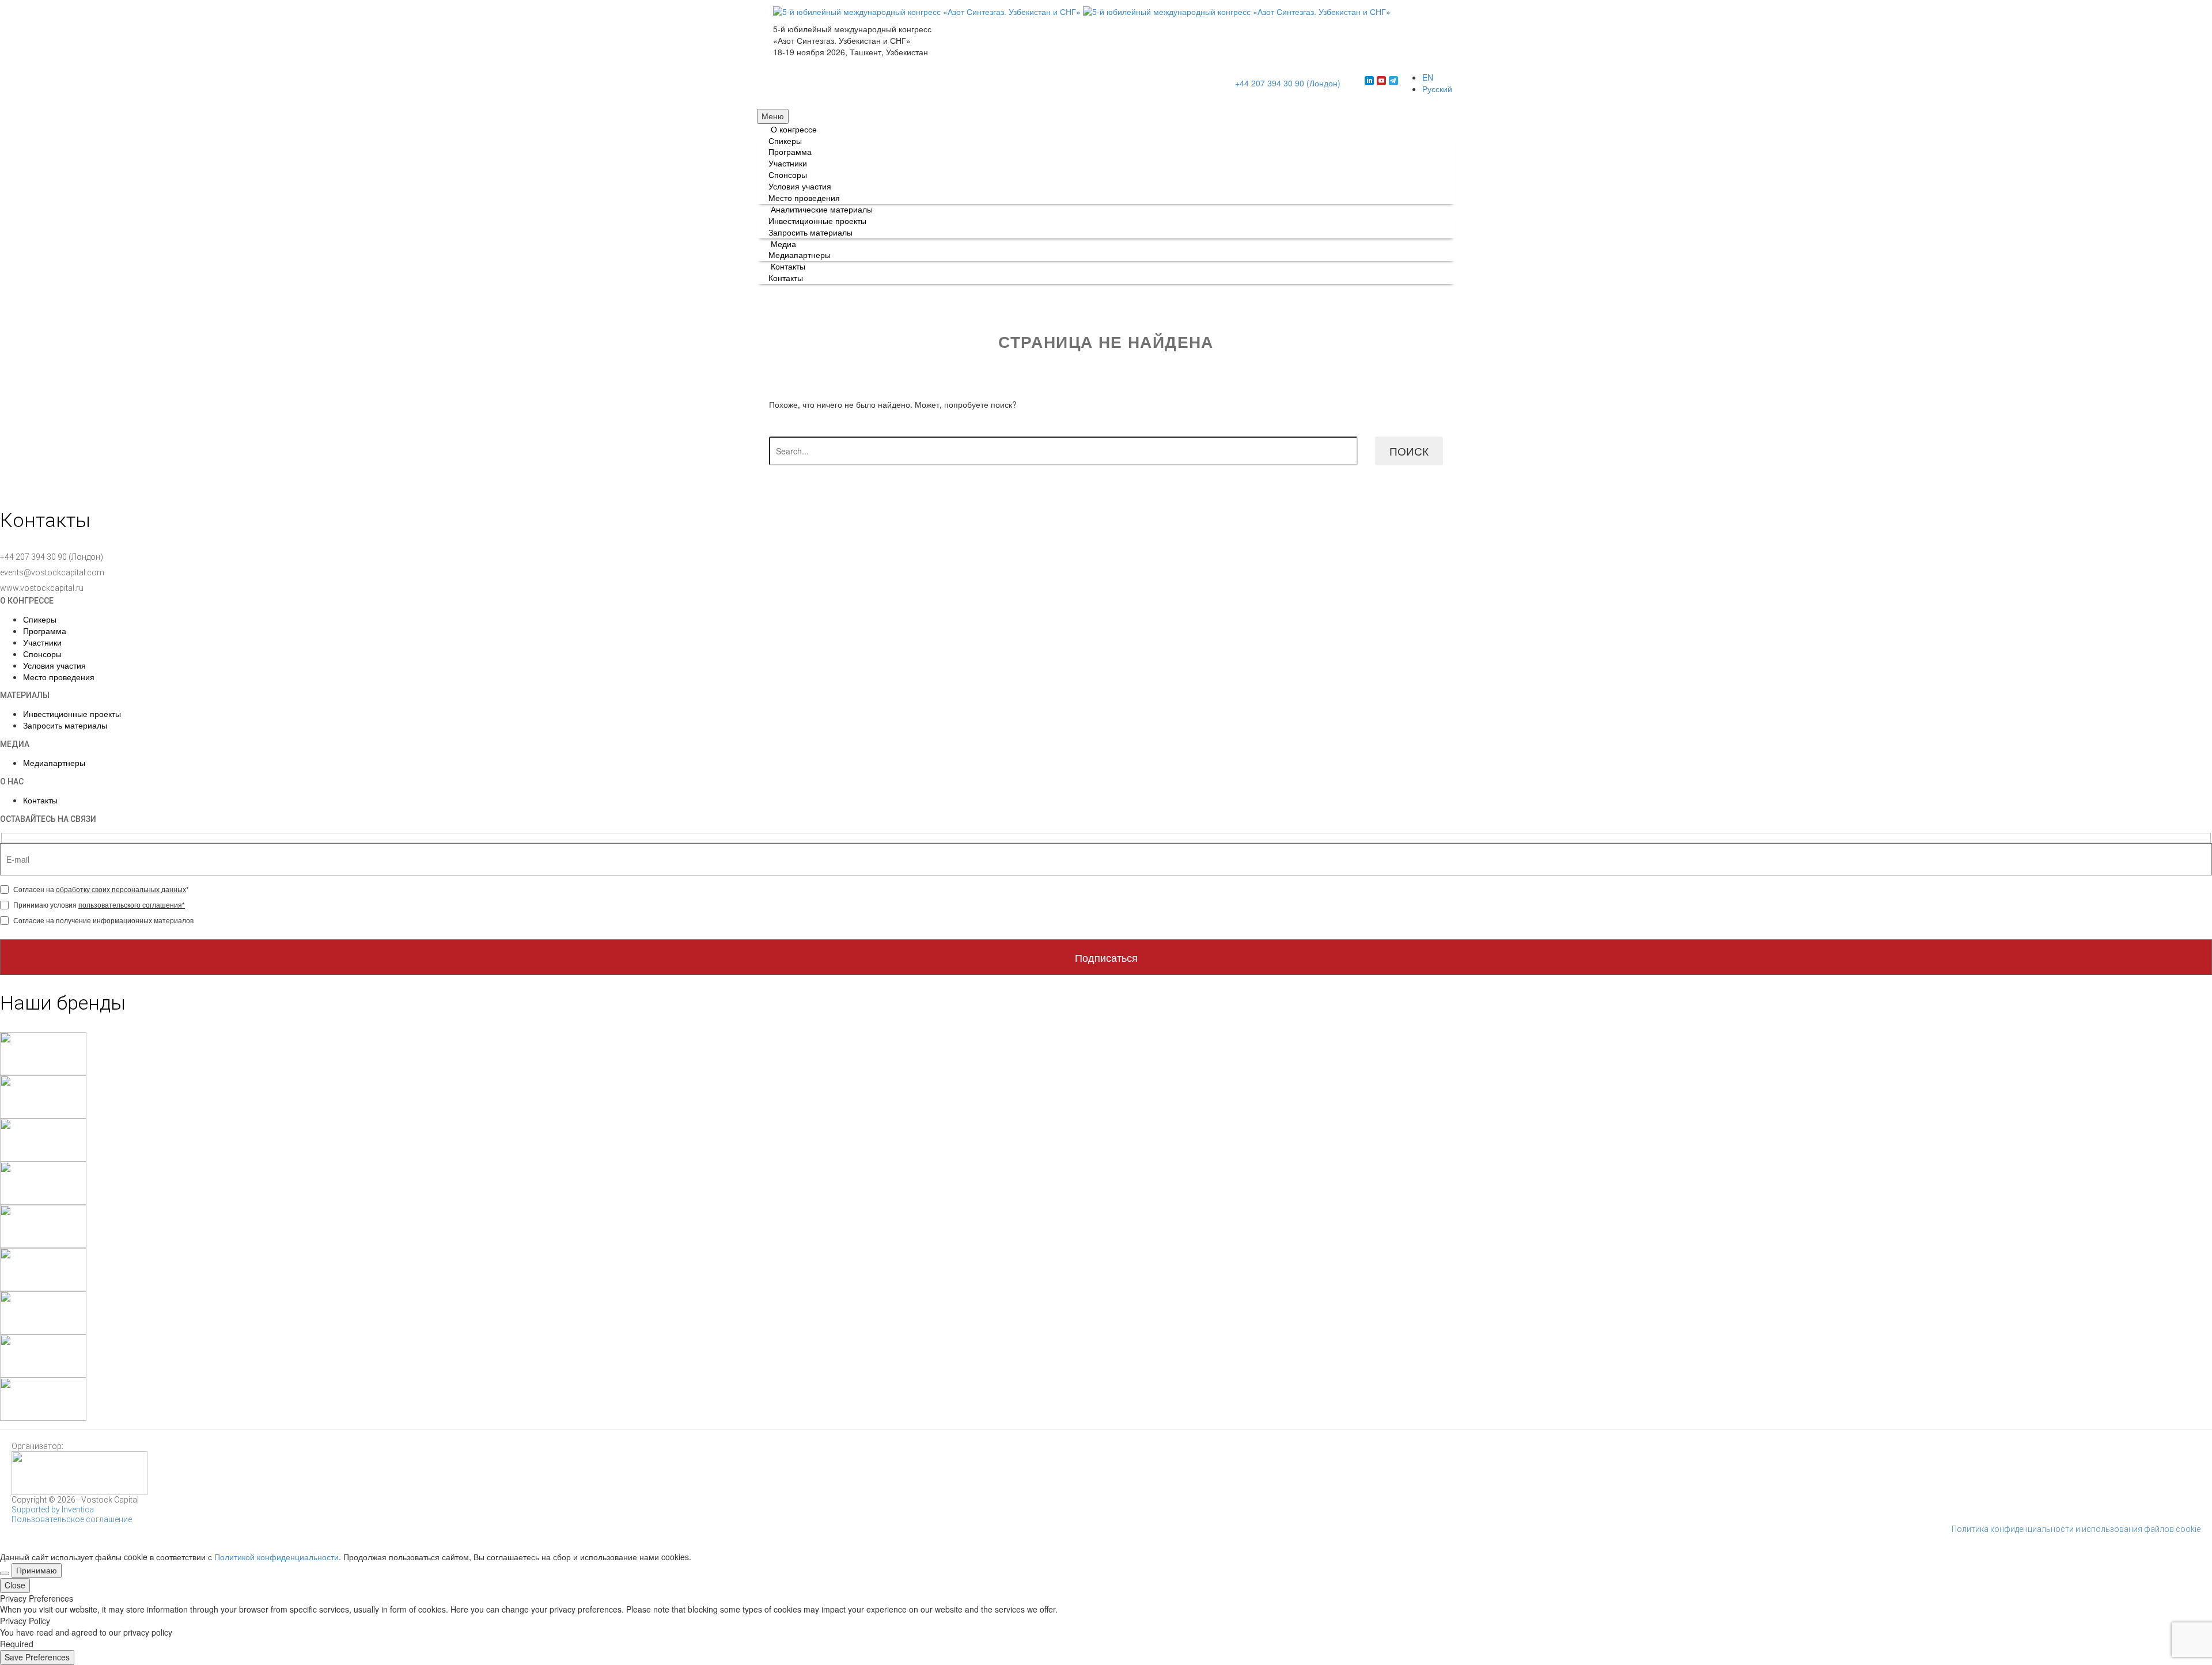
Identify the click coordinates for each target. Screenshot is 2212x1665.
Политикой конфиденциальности (276, 1557)
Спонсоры (788, 175)
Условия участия (800, 186)
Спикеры (785, 141)
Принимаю (37, 1570)
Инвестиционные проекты (817, 221)
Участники (788, 163)
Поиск (1409, 451)
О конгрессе (794, 129)
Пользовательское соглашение (72, 1519)
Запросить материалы (810, 232)
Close (15, 1585)
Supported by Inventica (53, 1510)
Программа (790, 151)
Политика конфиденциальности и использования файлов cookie (2076, 1529)
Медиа (783, 244)
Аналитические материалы (822, 209)
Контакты (788, 266)
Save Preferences (37, 1657)
